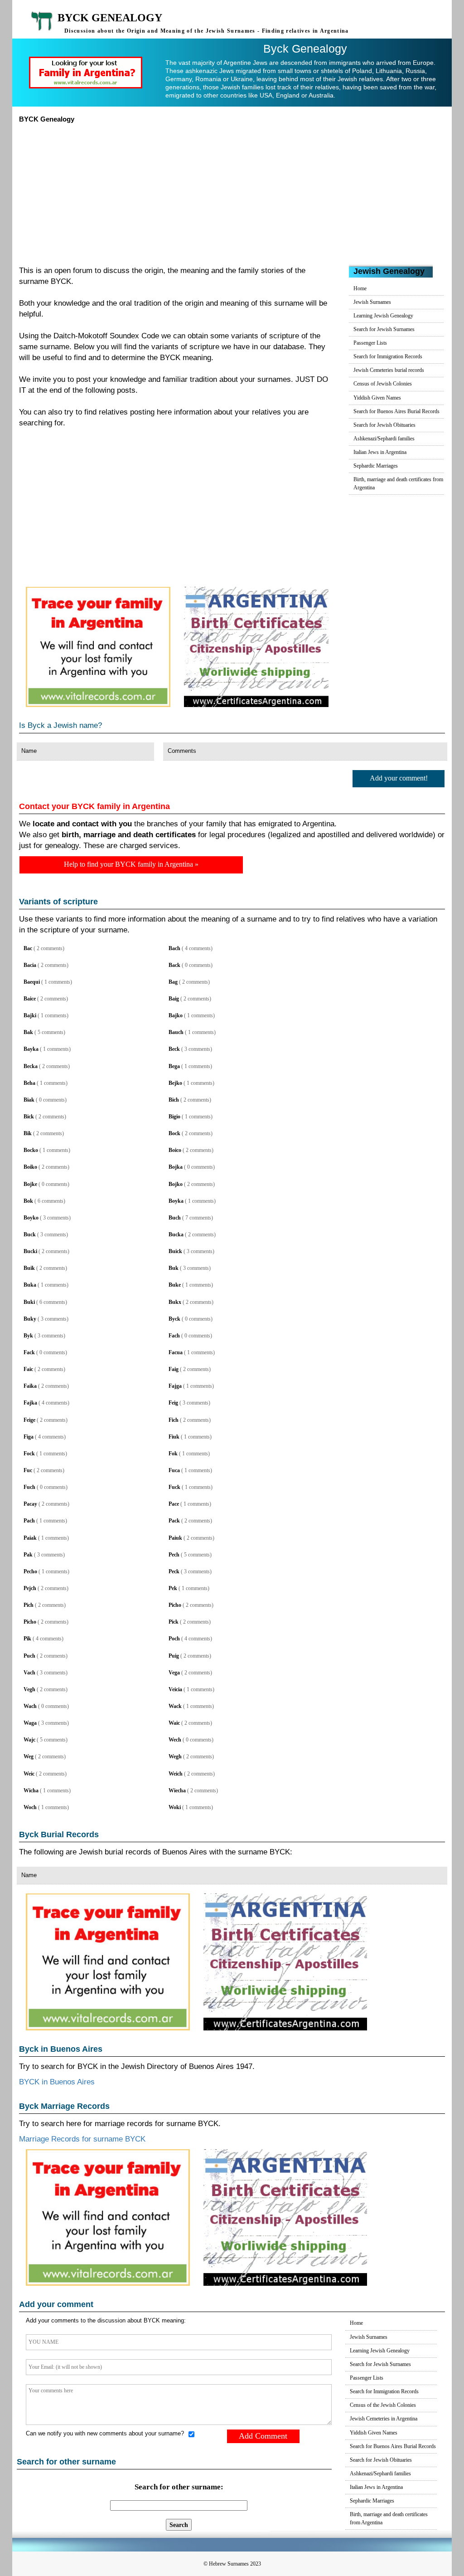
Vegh (29, 1689)
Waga (30, 1723)
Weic (29, 1774)
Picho (175, 1605)
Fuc (28, 1470)
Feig (173, 1403)
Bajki (30, 1015)
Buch (175, 1218)
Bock (174, 1133)
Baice (30, 999)
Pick (174, 1622)
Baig (174, 999)
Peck (174, 1571)
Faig (174, 1369)
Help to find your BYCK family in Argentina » (131, 864)
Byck (174, 1319)
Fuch (29, 1487)
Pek (173, 1588)
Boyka (176, 1201)
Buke (175, 1285)
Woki (175, 1807)
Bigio (174, 1117)
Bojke (30, 1184)
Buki (29, 1302)
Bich (174, 1100)
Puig (174, 1656)
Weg (29, 1756)
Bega (174, 1066)
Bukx (175, 1302)
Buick (175, 1251)
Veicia (175, 1689)
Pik (27, 1639)
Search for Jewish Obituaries (384, 425)
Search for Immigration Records (388, 356)
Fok (173, 1454)
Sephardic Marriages (376, 466)
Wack (175, 1706)
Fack (29, 1352)
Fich (174, 1420)
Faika (30, 1386)
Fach (174, 1336)
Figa (29, 1437)
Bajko (176, 1015)
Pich (29, 1605)
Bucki (30, 1251)
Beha (29, 1083)
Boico (175, 1150)
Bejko (175, 1083)
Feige (29, 1420)
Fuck (174, 1487)
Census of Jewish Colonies (383, 384)
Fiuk (174, 1437)
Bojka (176, 1167)
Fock (29, 1454)
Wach (30, 1706)
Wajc (29, 1740)
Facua (176, 1352)
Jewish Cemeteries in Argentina (384, 2419)
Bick (29, 1117)
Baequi (32, 982)
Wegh (175, 1756)
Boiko (30, 1167)
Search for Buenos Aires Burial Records (396, 411)
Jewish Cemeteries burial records (389, 370)
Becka (31, 1066)
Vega (174, 1673)
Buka (30, 1285)
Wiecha (177, 1791)
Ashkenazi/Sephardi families (384, 439)
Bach (174, 948)
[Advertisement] (232, 191)
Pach (29, 1521)
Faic (28, 1369)
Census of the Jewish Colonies (383, 2405)
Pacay (30, 1504)
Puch (29, 1656)
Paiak (30, 1538)
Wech (175, 1740)
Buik (29, 1268)
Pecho (30, 1571)
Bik (28, 1133)
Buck (30, 1234)
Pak (28, 1555)
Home (360, 288)
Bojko (176, 1184)
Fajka (30, 1403)
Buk (174, 1268)
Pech (174, 1555)
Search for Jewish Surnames (384, 329)
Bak (28, 1032)
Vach (29, 1673)
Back (174, 965)
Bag (173, 982)
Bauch (176, 1032)
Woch (30, 1807)
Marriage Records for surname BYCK (82, 2139)
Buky (30, 1319)
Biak (29, 1100)
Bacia (30, 965)
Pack (174, 1521)
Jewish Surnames (372, 302)
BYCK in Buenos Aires (57, 2082)
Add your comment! (399, 778)
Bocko (31, 1150)
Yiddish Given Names (377, 398)
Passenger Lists (370, 343)
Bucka (176, 1234)
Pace (174, 1504)
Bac (28, 948)
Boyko (31, 1218)
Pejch (30, 1588)
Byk (28, 1336)
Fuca (174, 1470)
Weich (176, 1774)
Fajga (175, 1386)
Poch (174, 1639)
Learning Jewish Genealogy (383, 316)
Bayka (31, 1049)
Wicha (31, 1791)
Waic (174, 1723)
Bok (28, 1201)
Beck (174, 1049)
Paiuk (175, 1538)
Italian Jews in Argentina (380, 452)
